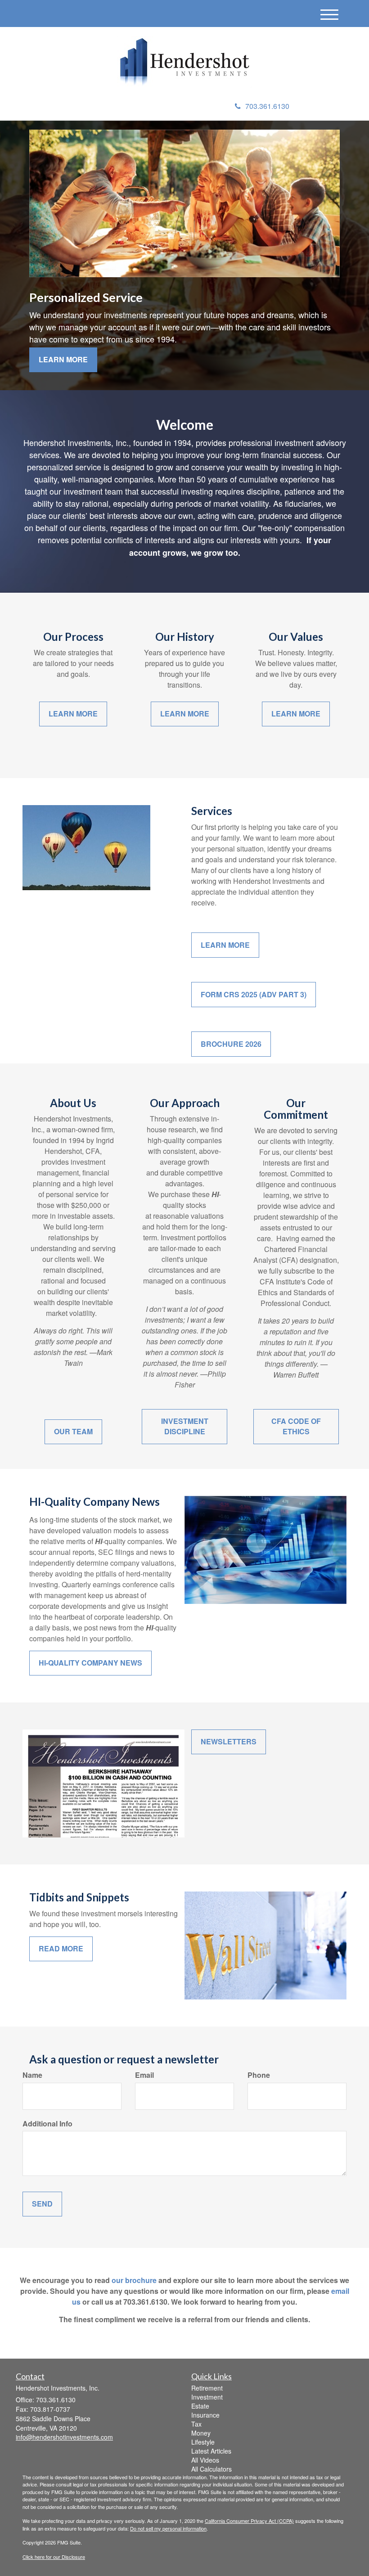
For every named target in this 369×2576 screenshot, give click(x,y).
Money (201, 2433)
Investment (207, 2397)
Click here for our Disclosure (54, 2557)
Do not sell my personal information (168, 2528)
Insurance (205, 2415)
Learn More (63, 359)
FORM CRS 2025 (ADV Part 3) (254, 994)
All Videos (205, 2460)
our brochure (134, 2280)
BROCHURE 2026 (231, 1044)
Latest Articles (211, 2451)
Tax (196, 2424)
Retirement (207, 2388)
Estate (200, 2406)
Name (32, 2075)
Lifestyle (203, 2442)
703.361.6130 (267, 106)
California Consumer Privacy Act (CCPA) (249, 2521)
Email (144, 2075)
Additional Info (47, 2124)
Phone (259, 2075)
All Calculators (211, 2469)
